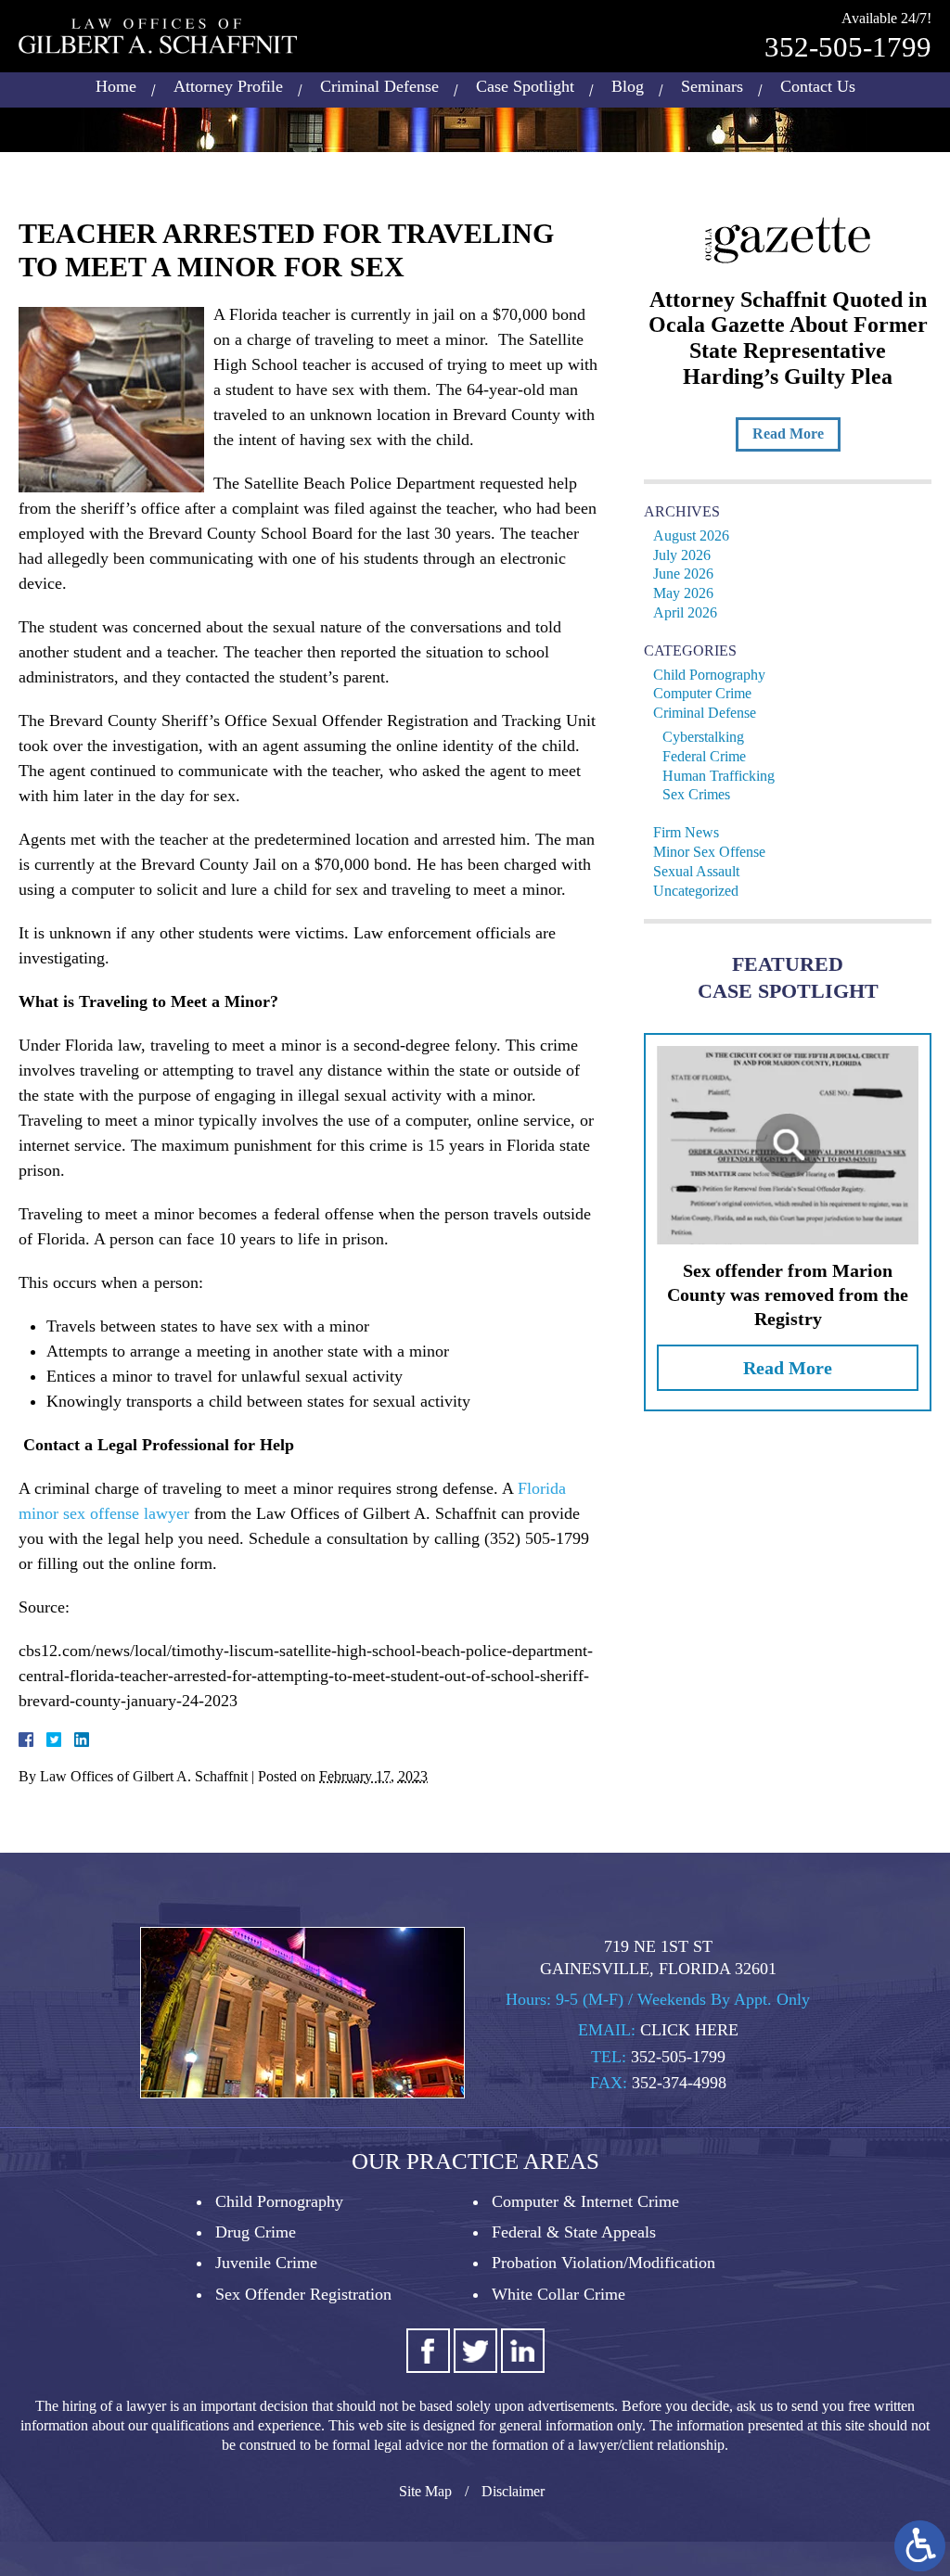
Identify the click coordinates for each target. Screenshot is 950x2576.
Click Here (689, 2030)
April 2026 (685, 612)
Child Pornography (709, 675)
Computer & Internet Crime (585, 2201)
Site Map (425, 2491)
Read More (788, 434)
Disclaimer (513, 2491)
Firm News (686, 832)
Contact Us (818, 86)
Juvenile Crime (266, 2263)
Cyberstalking (703, 737)
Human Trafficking (719, 776)
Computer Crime (702, 693)
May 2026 (683, 593)
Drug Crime (256, 2232)
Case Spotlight (525, 86)
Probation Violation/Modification (603, 2263)
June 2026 (683, 574)
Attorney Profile (228, 86)
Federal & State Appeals (574, 2232)
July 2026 (682, 555)
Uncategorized (696, 891)
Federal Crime (704, 756)
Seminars (712, 86)
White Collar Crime (558, 2294)
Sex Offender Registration (303, 2294)
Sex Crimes (696, 794)
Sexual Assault (696, 871)
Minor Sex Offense (709, 852)
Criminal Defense (379, 86)
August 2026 (691, 536)
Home (116, 86)
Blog (628, 86)
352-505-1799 (848, 47)
